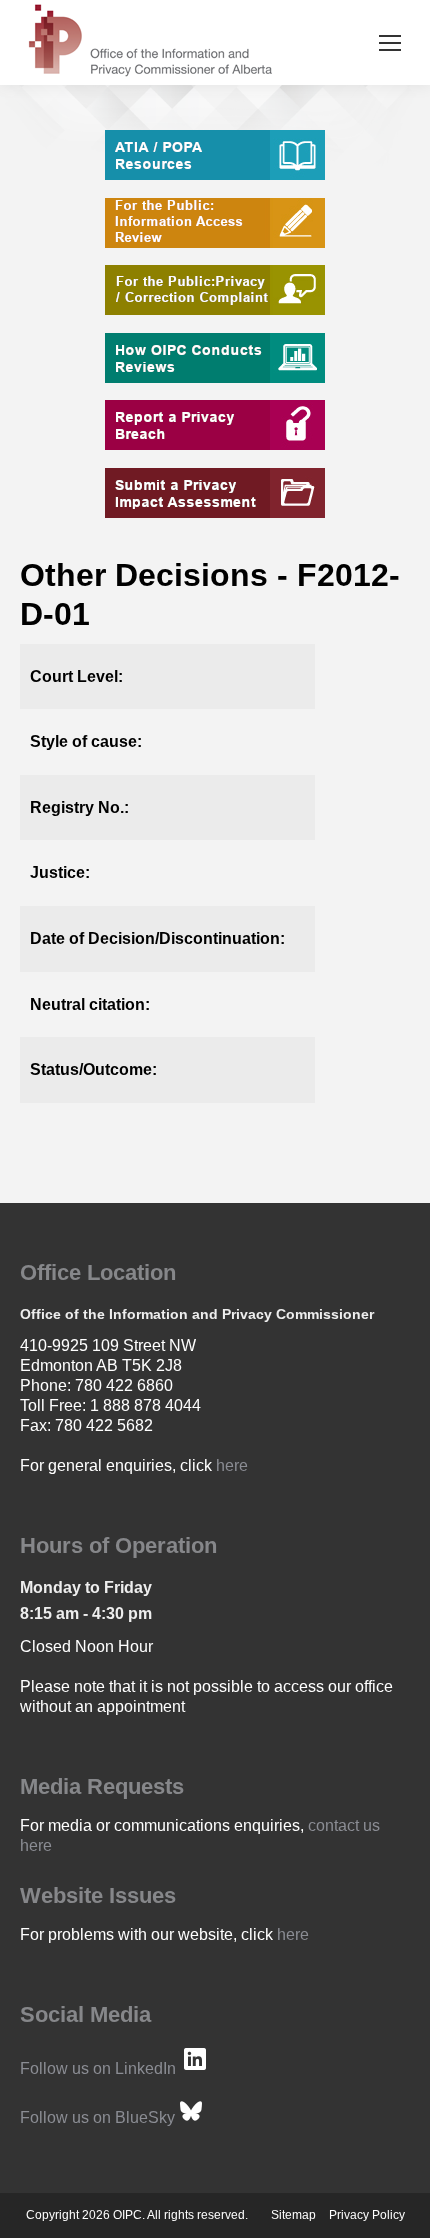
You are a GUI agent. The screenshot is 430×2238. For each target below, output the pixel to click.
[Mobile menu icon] (390, 43)
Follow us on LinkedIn (98, 2068)
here (232, 1465)
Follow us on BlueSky (97, 2117)
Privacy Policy (367, 2215)
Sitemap (293, 2215)
